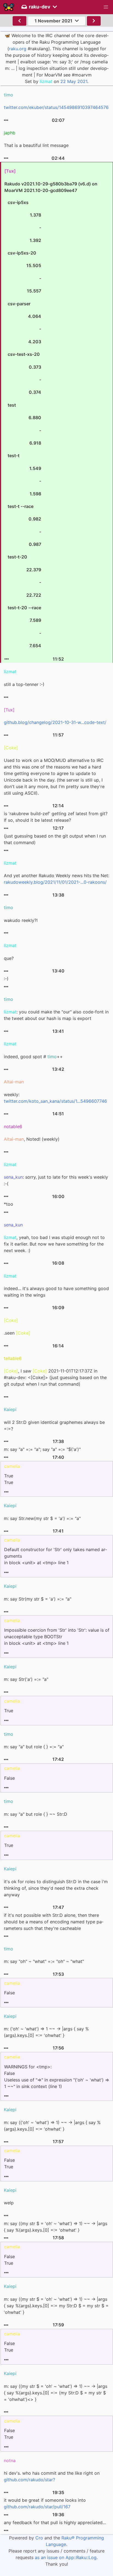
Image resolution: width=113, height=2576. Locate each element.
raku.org (18, 49)
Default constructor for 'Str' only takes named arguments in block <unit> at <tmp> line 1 (56, 1556)
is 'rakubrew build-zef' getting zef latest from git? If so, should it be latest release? (56, 817)
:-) (6, 979)
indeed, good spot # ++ (33, 1057)
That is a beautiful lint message (36, 145)
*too (9, 1204)
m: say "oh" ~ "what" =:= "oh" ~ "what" (44, 1961)
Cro (39, 2538)
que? (9, 958)
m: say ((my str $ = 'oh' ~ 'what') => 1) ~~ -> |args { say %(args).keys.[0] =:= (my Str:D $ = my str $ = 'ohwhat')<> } (56, 2393)
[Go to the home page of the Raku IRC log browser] (9, 7)
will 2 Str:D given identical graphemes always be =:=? (54, 1425)
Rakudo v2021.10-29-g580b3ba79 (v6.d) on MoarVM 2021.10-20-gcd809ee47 (51, 415)
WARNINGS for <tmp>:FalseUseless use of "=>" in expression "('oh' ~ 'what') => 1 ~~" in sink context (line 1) (57, 2077)
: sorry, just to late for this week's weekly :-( (56, 1180)
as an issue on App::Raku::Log (66, 2557)
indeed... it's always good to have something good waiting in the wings (56, 1292)
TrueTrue (9, 1479)
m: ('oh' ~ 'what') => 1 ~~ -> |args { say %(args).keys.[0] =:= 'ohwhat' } (46, 2032)
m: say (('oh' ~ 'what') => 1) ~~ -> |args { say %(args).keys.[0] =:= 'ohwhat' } (52, 2126)
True (9, 1711)
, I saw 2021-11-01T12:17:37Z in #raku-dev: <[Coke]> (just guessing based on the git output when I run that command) (55, 1377)
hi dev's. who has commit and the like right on (52, 2476)
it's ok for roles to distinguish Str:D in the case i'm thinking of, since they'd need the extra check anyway (56, 1888)
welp (9, 2203)
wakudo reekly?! (21, 920)
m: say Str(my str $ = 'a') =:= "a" (38, 1599)
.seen (17, 1333)
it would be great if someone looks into (45, 2503)
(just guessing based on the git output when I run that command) (55, 839)
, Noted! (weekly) (32, 1139)
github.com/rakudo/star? (29, 2480)
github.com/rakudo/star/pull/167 (37, 2507)
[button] (106, 7)
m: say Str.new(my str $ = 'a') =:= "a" (42, 1518)
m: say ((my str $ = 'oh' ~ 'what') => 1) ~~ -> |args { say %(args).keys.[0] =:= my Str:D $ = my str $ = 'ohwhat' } (56, 2306)
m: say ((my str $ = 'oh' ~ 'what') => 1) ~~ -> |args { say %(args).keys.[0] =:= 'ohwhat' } (56, 2227)
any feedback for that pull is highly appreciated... (55, 2522)
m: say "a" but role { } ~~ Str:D (36, 1814)
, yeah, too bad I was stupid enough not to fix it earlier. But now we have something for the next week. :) (54, 1244)
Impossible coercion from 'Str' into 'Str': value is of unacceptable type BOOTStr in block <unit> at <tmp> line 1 (57, 1637)
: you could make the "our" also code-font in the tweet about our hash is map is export (56, 1015)
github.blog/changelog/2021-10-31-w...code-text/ (55, 722)
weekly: (55, 1098)
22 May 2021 (74, 81)
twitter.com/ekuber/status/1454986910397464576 (56, 107)
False (9, 1778)
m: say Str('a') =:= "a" (26, 1679)
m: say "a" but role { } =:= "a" (34, 1747)
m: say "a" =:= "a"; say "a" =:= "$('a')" (42, 1449)
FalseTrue (9, 2163)
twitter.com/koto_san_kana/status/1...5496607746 (55, 1101)
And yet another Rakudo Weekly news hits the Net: (56, 879)
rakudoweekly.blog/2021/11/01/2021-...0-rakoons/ (55, 882)
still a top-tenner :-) (24, 684)
